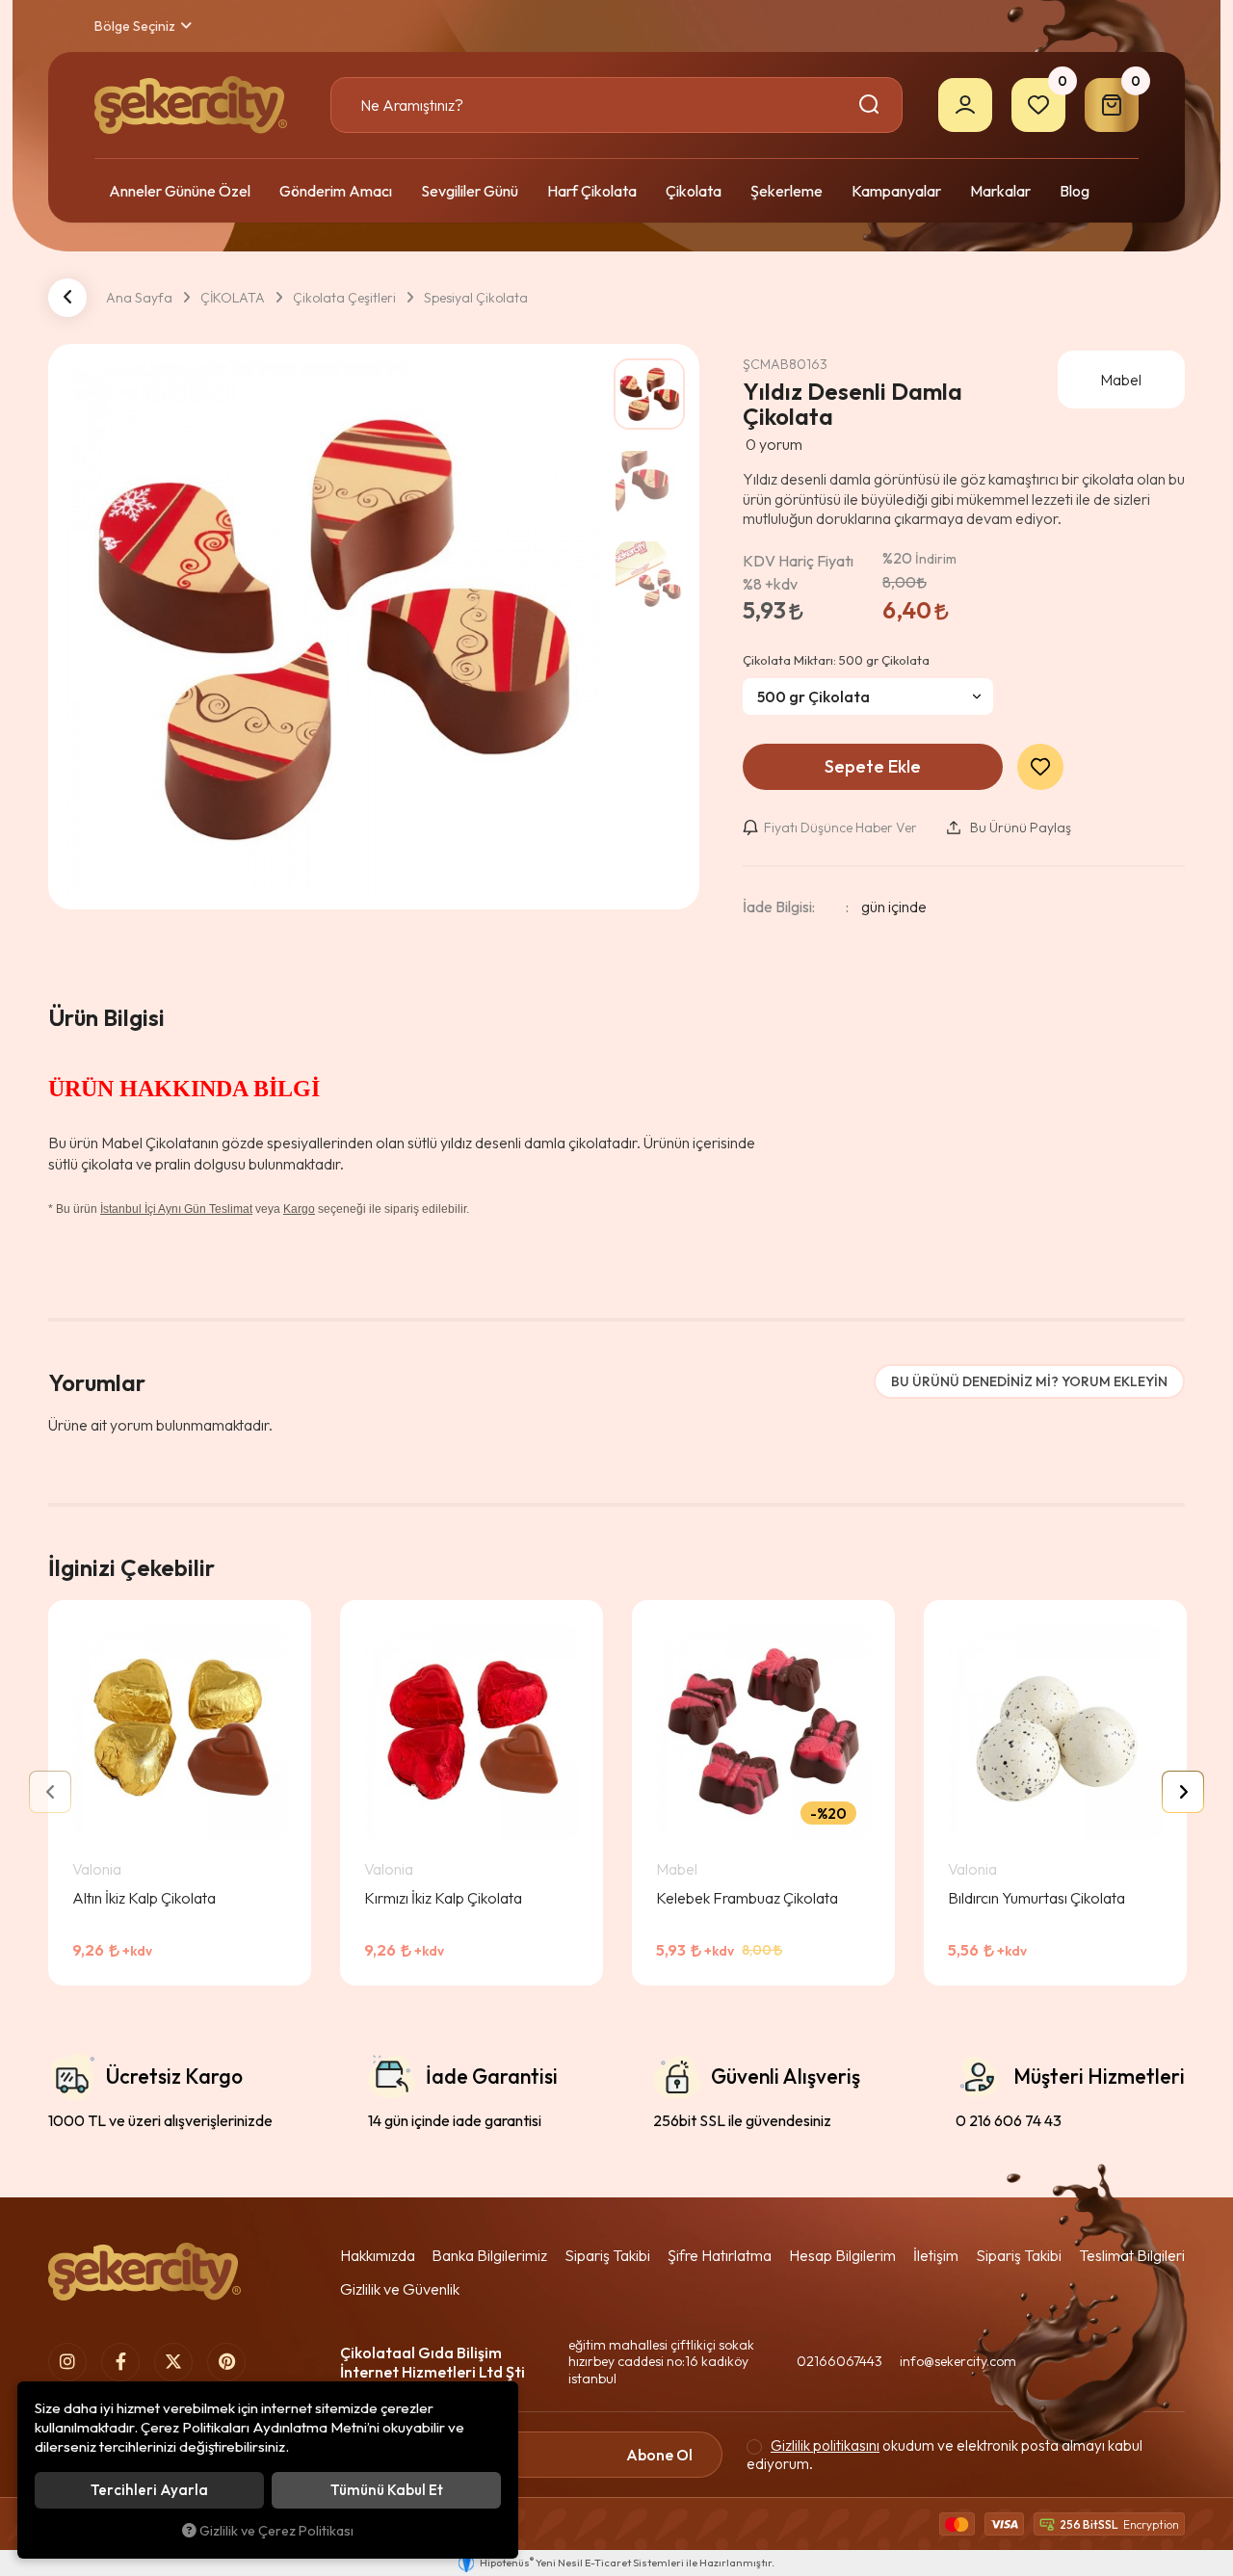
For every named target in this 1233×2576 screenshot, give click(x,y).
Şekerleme (787, 191)
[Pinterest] (226, 2362)
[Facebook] (120, 2362)
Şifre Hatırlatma (720, 2255)
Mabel (677, 1869)
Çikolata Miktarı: (836, 660)
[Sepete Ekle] (266, 1966)
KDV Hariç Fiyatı (798, 572)
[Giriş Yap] (965, 105)
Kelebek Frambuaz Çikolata (747, 1898)
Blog (1075, 191)
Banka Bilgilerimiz (489, 2255)
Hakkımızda (378, 2255)
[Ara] (872, 105)
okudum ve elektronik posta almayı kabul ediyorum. (944, 2455)
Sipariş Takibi (607, 2255)
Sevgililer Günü (470, 191)
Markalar (1000, 191)
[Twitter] (173, 2362)
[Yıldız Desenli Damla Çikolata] (331, 627)
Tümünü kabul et (387, 2490)
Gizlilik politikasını (825, 2445)
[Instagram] (67, 2362)
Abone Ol (659, 2455)
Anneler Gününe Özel (180, 191)
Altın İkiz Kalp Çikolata (144, 1898)
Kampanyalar (896, 191)
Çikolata (694, 191)
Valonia (97, 1869)
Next (1183, 1792)
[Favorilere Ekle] (218, 1966)
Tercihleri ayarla (149, 2490)
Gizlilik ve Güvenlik (400, 2289)
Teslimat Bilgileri (1132, 2255)
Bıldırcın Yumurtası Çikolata (1036, 1898)
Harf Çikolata (592, 191)
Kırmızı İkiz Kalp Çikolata (443, 1898)
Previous (50, 1792)
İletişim (936, 2255)
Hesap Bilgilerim (842, 2255)
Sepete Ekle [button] (873, 766)
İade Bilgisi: (779, 907)
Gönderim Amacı (336, 191)
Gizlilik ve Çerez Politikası (276, 2531)
